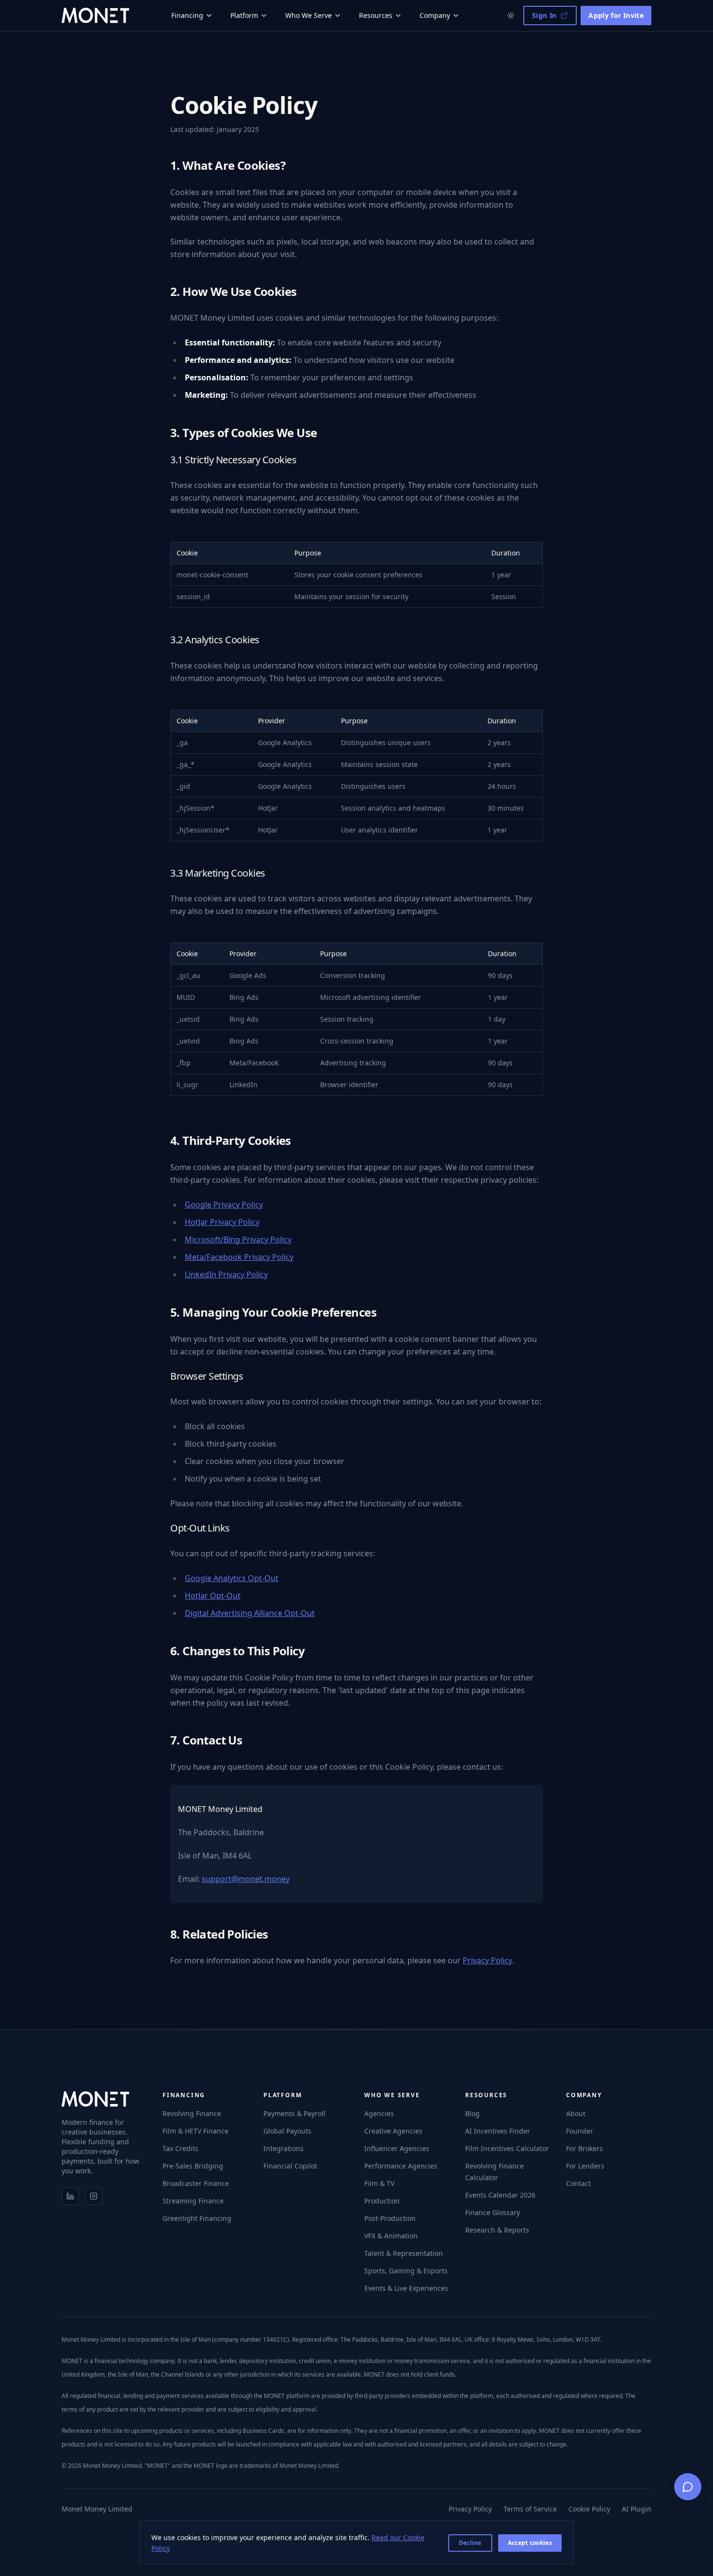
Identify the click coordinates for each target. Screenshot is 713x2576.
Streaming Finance (193, 2201)
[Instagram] (94, 2196)
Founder (580, 2131)
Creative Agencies (393, 2131)
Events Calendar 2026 (500, 2195)
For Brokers (584, 2148)
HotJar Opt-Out (213, 1596)
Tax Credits (180, 2148)
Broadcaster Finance (196, 2183)
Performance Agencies (401, 2166)
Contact (578, 2183)
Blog (472, 2113)
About (576, 2113)
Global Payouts (287, 2131)
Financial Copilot (290, 2166)
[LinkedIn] (70, 2196)
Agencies (379, 2113)
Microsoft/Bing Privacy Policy (238, 1239)
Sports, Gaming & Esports (406, 2271)
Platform (244, 15)
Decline (470, 2543)
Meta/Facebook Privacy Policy (239, 1257)
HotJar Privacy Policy (222, 1222)
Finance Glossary (493, 2212)
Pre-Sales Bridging (193, 2166)
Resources (376, 15)
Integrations (284, 2148)
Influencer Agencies (397, 2148)
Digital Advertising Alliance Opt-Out (250, 1613)
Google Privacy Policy (224, 1205)
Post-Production (390, 2218)
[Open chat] (688, 2487)
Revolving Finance (192, 2113)
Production (382, 2201)
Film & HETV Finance (195, 2131)
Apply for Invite (616, 15)
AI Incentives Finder (498, 2131)
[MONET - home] (95, 16)
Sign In (544, 15)
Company (435, 15)
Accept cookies (530, 2543)
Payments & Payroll (294, 2113)
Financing (187, 15)
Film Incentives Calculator (507, 2148)
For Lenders (585, 2166)
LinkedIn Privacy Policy (226, 1274)
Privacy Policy (487, 1960)
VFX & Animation (391, 2236)
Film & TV (379, 2183)
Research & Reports (497, 2230)
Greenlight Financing (197, 2218)
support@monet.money (246, 1879)
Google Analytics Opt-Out (232, 1578)
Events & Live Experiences (406, 2288)
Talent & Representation (404, 2253)
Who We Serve (308, 15)
